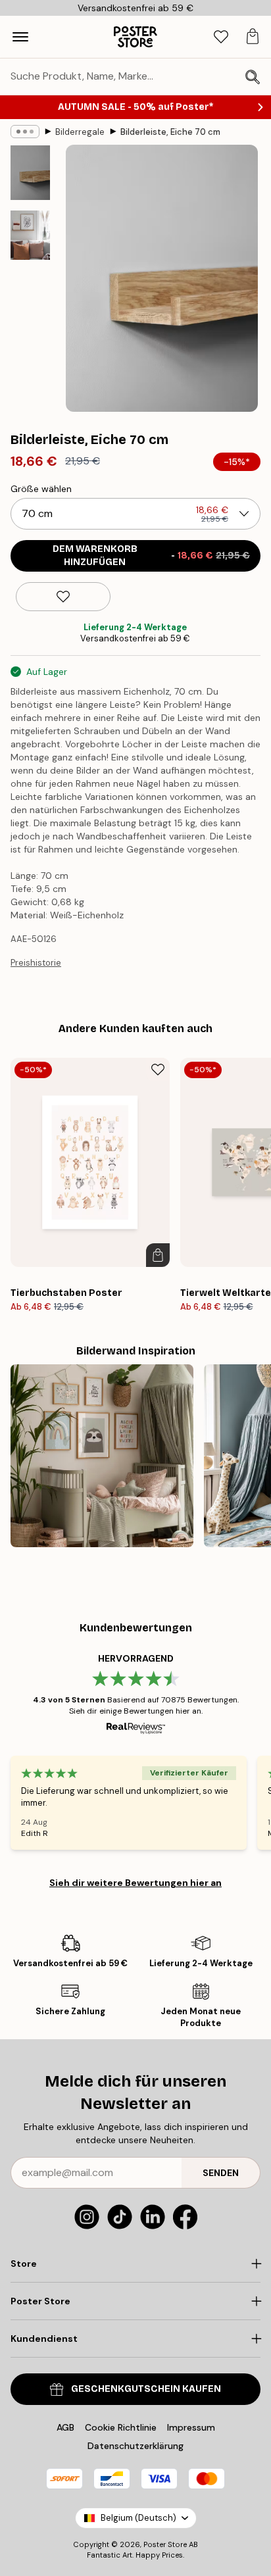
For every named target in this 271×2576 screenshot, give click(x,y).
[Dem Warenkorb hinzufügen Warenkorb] (158, 1255)
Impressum (191, 2427)
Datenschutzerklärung (135, 2446)
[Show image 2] (30, 235)
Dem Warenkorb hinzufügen (152, 556)
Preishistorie (36, 963)
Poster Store (165, 2544)
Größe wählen (41, 489)
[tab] (221, 37)
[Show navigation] (20, 37)
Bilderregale (80, 132)
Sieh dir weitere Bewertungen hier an (135, 1883)
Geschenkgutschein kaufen (146, 2389)
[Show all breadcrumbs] (25, 132)
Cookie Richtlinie (121, 2427)
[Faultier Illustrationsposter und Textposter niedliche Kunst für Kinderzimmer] (102, 1456)
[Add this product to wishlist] (63, 597)
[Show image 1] (30, 173)
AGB (65, 2427)
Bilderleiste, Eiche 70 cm (170, 132)
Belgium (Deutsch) (138, 2518)
